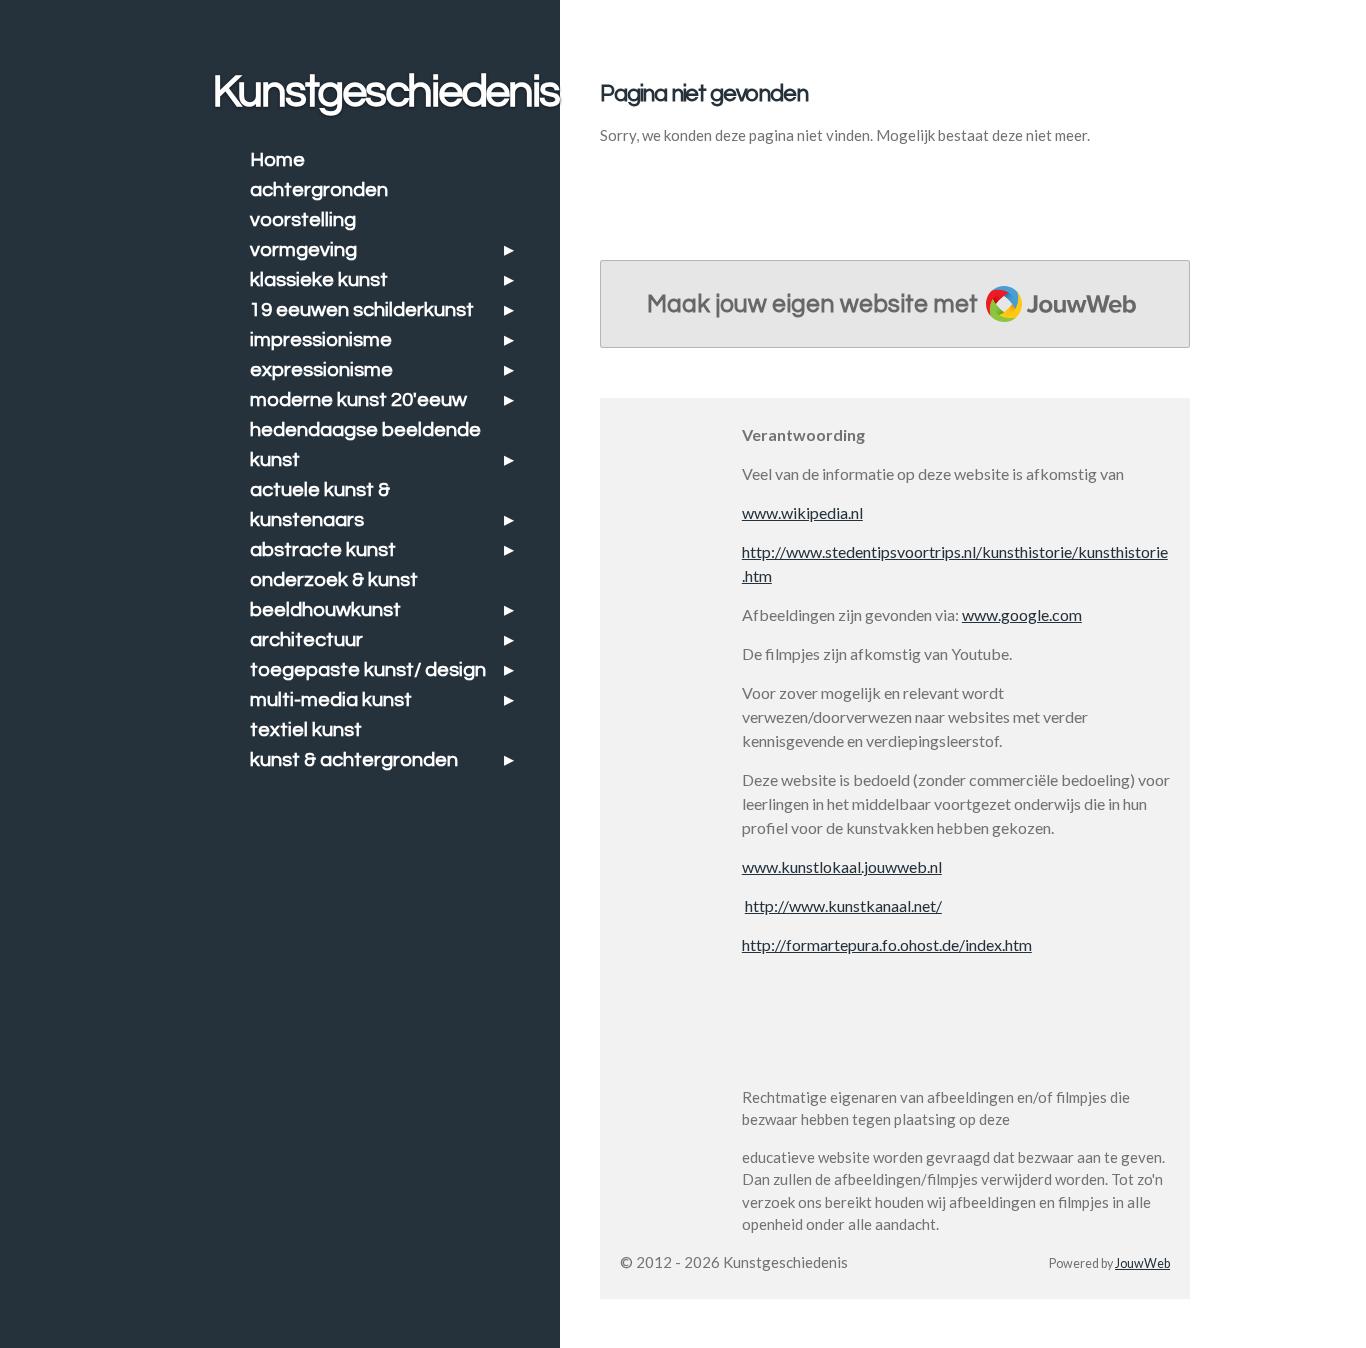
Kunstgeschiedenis (385, 92)
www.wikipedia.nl (802, 512)
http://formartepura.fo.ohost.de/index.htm (887, 944)
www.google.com (1022, 614)
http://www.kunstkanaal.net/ (843, 905)
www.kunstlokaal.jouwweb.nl (842, 866)
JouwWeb (1142, 1263)
